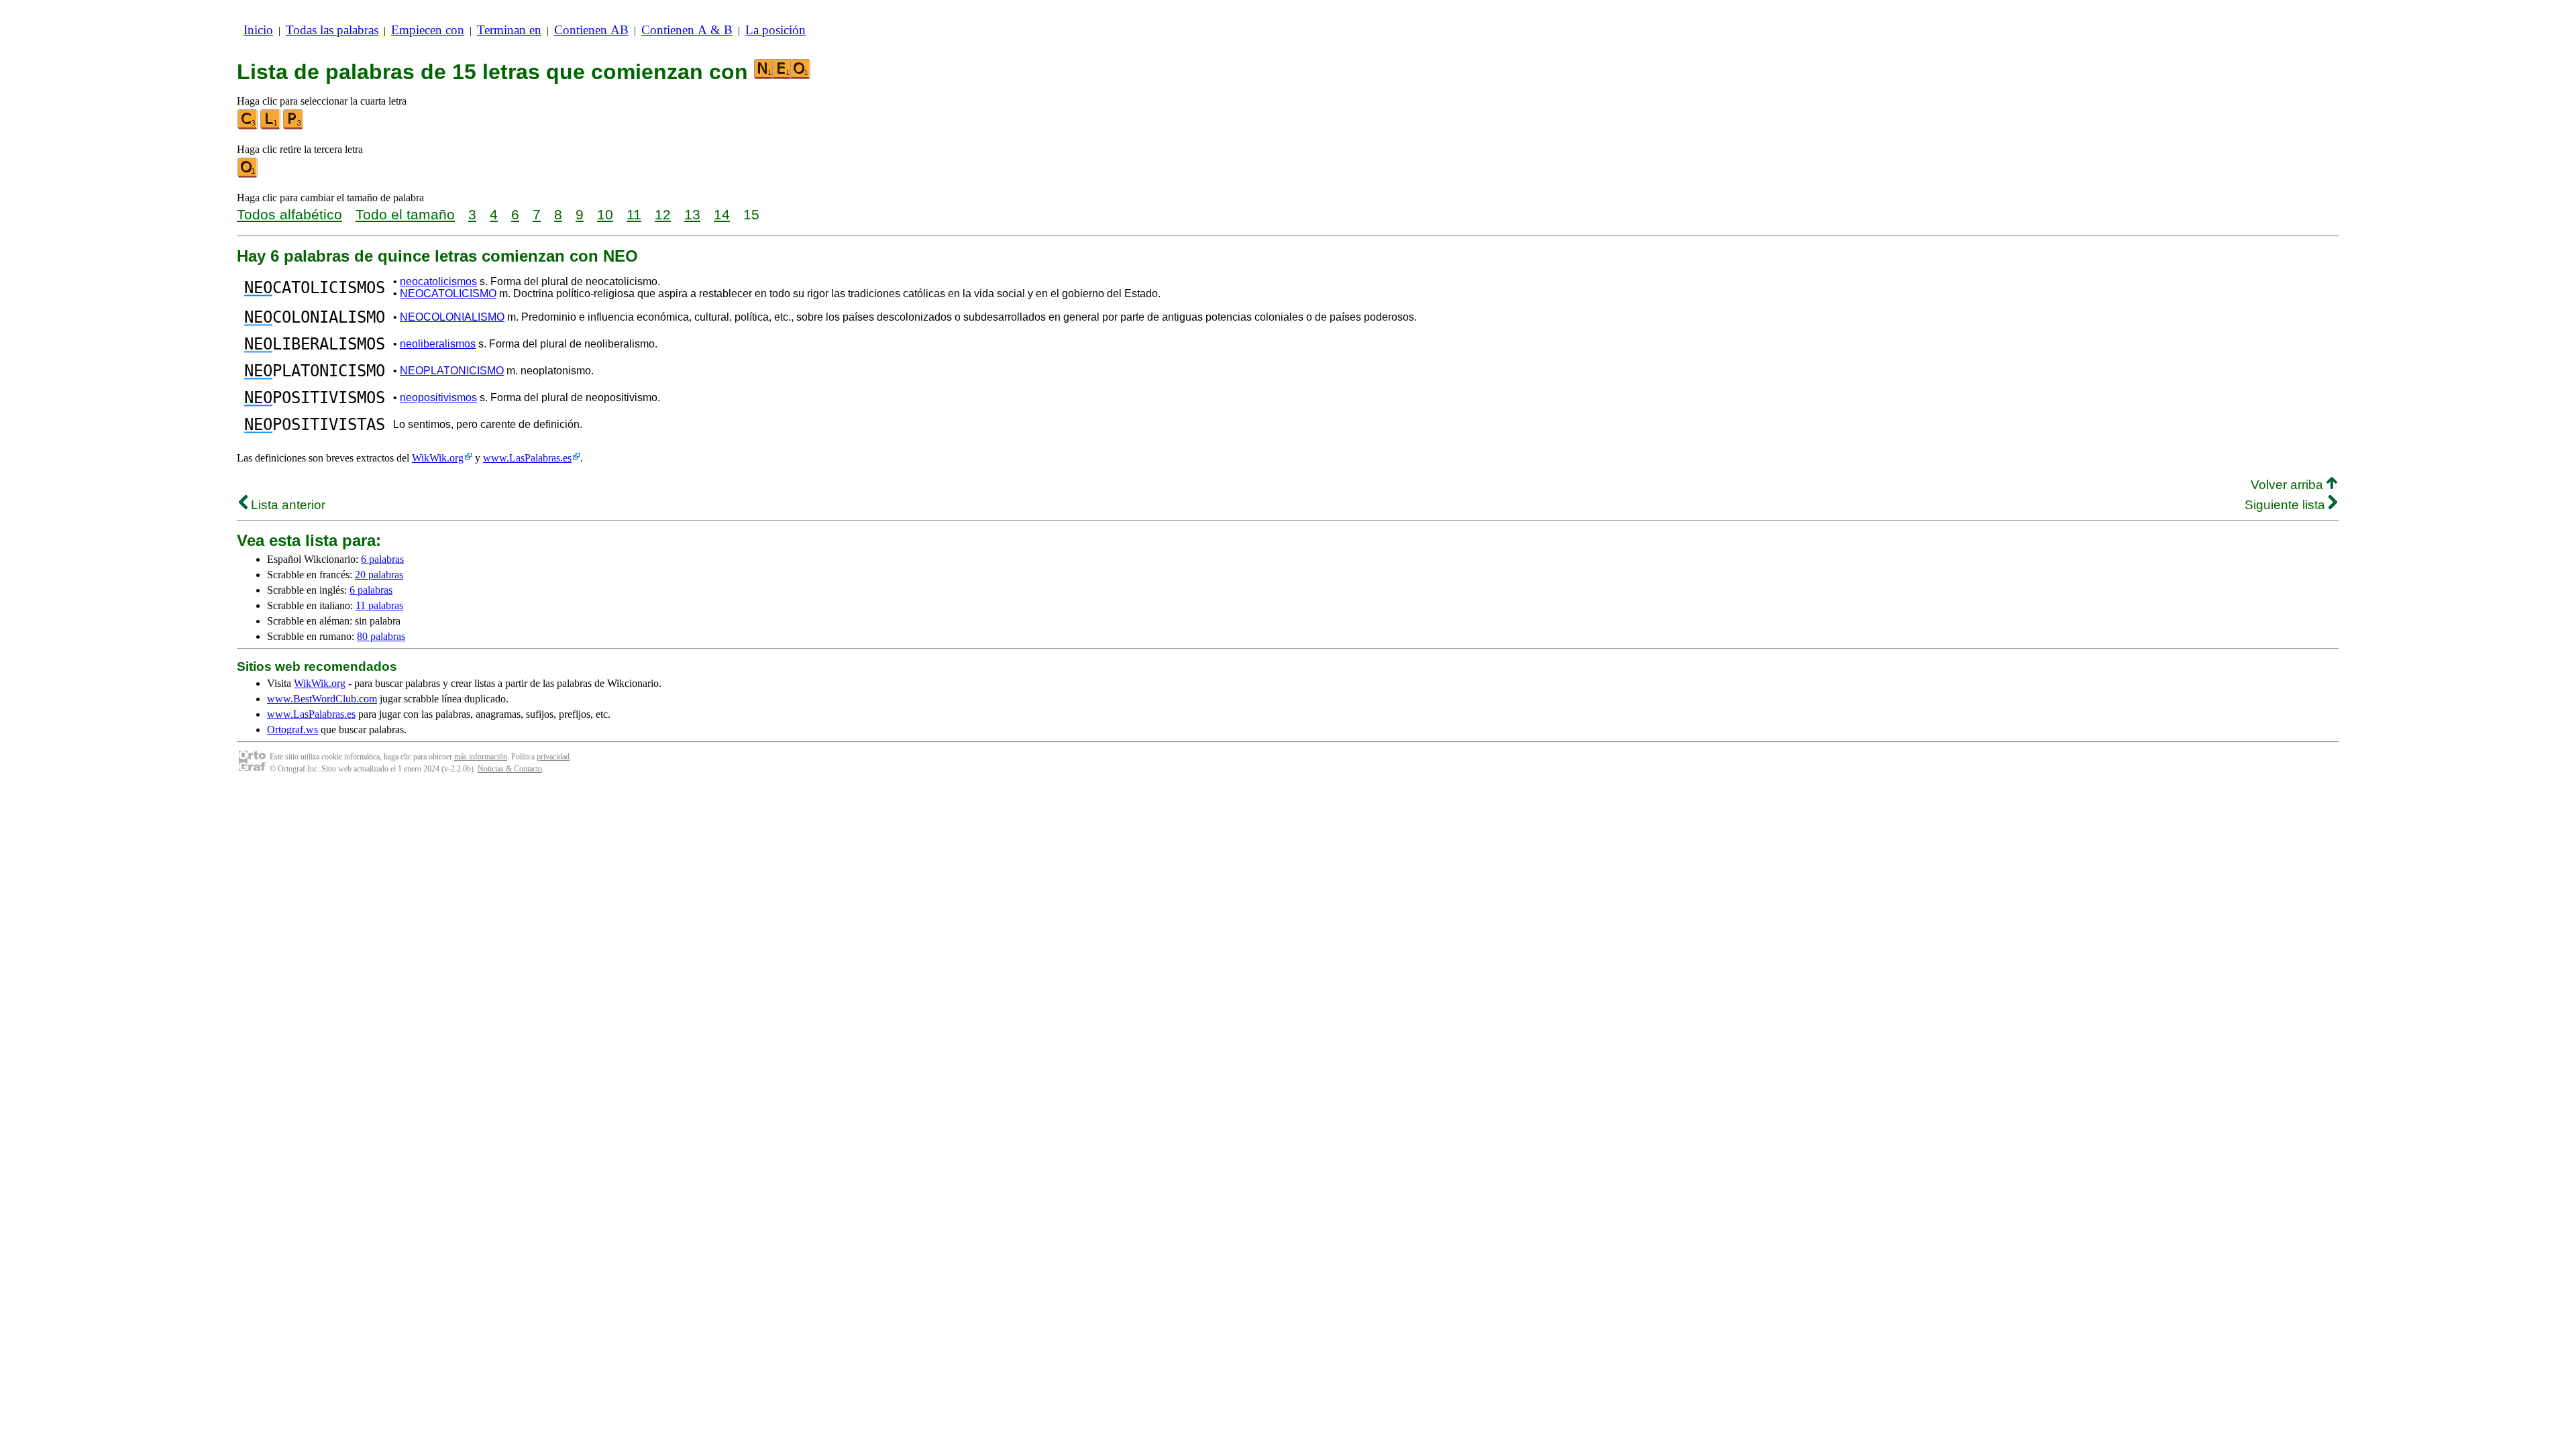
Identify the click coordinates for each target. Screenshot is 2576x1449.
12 (663, 214)
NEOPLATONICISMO (452, 371)
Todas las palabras (332, 30)
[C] (248, 126)
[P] (294, 126)
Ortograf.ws (292, 730)
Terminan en (509, 30)
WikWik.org (438, 458)
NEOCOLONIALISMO (452, 317)
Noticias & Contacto (510, 769)
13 (692, 214)
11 (634, 214)
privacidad (553, 757)
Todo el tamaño (405, 214)
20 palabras (379, 575)
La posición (775, 30)
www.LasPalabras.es (527, 458)
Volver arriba (2289, 485)
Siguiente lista (2287, 505)
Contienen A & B (687, 30)
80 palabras (381, 636)
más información (481, 757)
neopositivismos (438, 397)
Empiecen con (428, 30)
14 (722, 214)
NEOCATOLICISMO (448, 293)
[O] (248, 175)
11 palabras (379, 605)
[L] (271, 126)
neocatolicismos (438, 281)
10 (605, 214)
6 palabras (382, 559)
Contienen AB (591, 30)
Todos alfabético (289, 214)
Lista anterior (286, 505)
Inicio (258, 30)
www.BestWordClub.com (322, 699)
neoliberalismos (438, 344)
